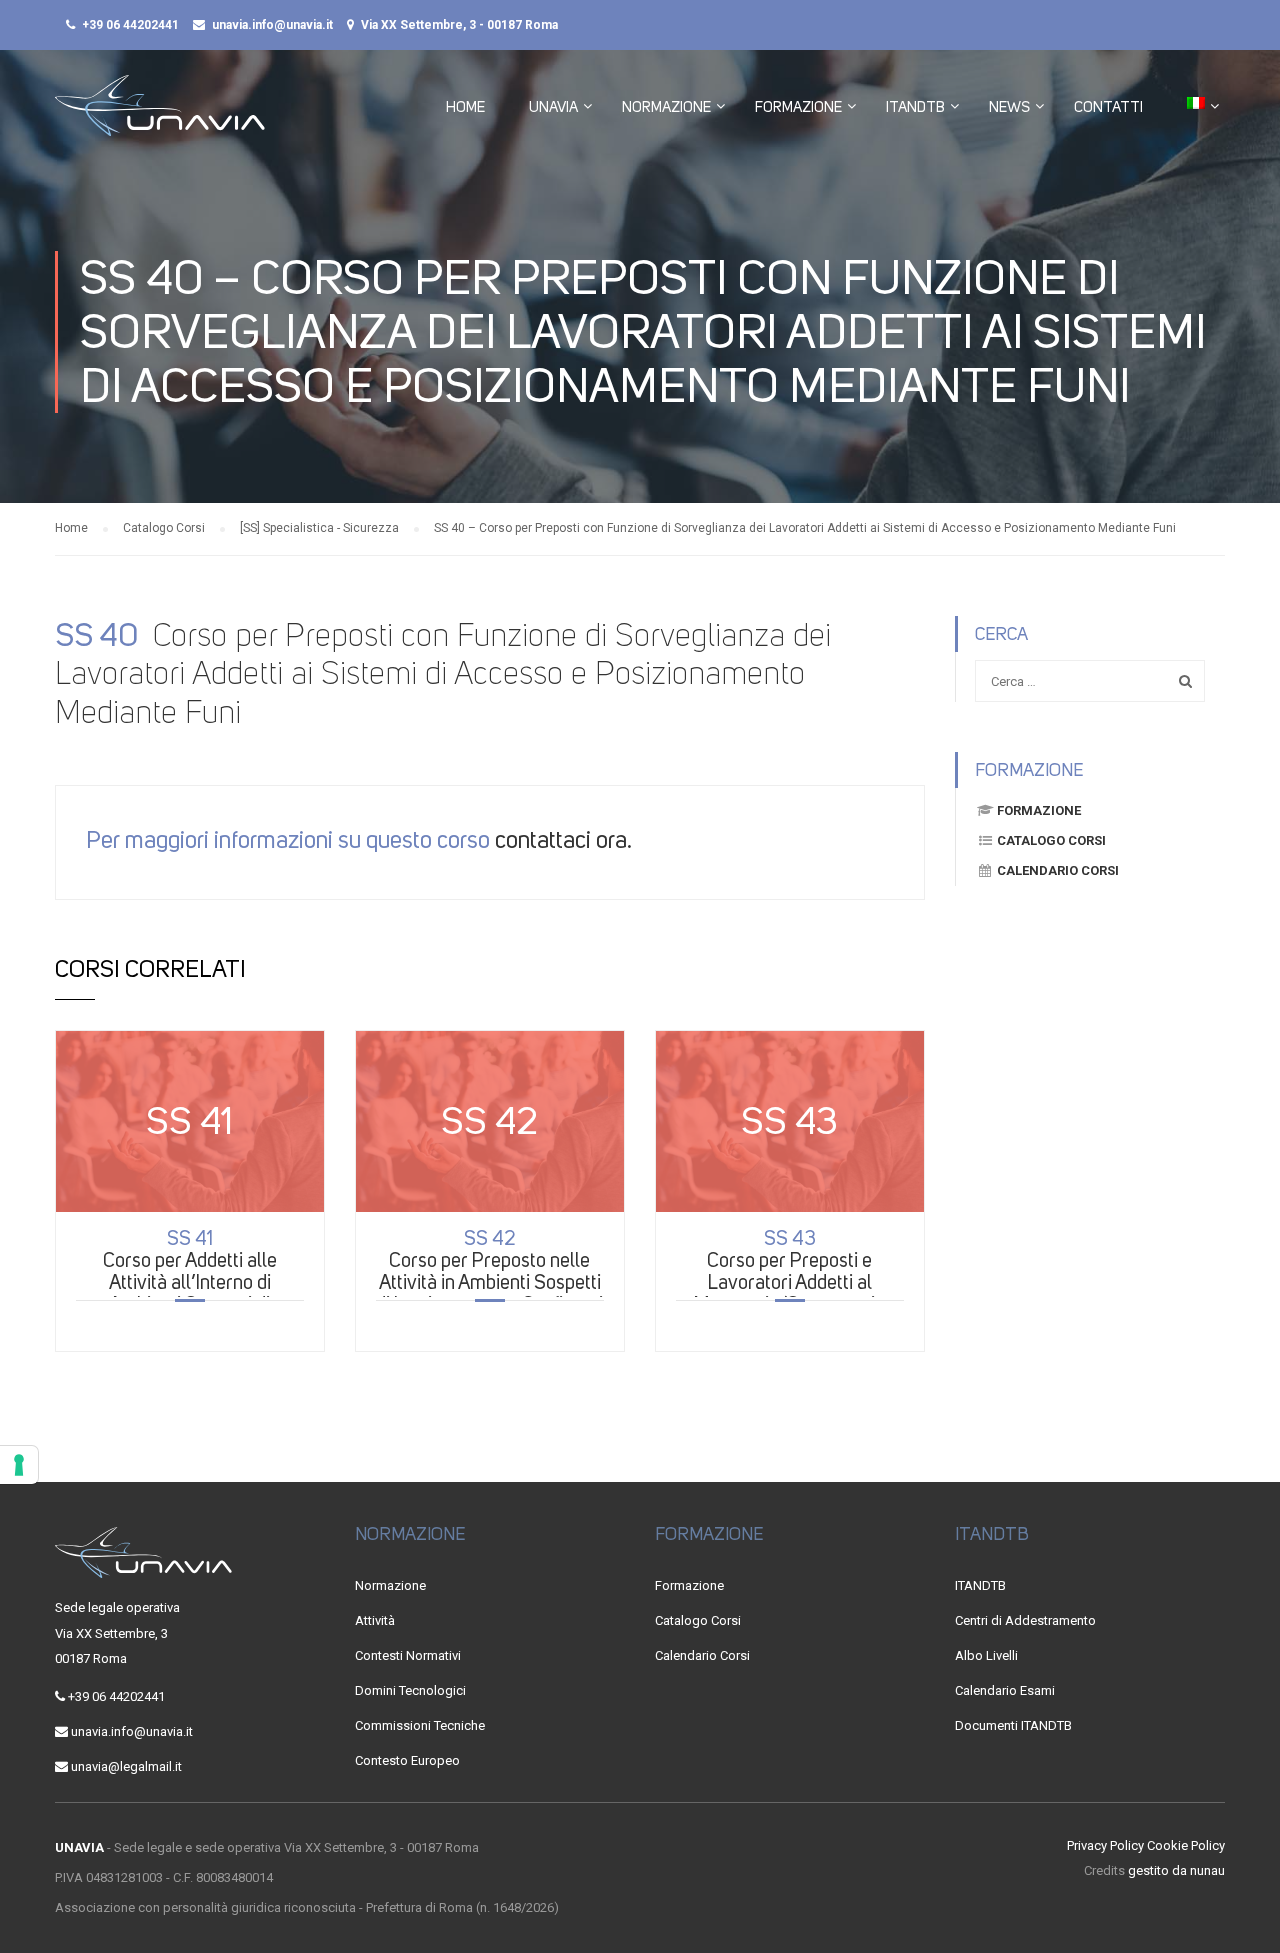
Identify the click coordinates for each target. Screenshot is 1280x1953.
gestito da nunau (1176, 1870)
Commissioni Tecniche (420, 1725)
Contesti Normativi (408, 1655)
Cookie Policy (1186, 1845)
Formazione (798, 107)
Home (465, 107)
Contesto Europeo (407, 1760)
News (1009, 107)
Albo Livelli (986, 1655)
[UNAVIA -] (160, 115)
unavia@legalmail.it (126, 1766)
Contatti (1108, 107)
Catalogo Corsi (1051, 840)
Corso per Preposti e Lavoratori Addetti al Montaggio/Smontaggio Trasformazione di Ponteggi (789, 1282)
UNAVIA (553, 107)
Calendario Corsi (1058, 870)
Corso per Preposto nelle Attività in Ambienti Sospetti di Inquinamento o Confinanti (489, 1271)
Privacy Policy (1105, 1845)
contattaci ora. (563, 840)
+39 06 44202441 (130, 25)
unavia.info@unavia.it (272, 25)
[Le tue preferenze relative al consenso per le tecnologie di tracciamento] (19, 1465)
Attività (375, 1620)
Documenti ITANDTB (1013, 1725)
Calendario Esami (1005, 1690)
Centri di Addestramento (1025, 1620)
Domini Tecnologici (410, 1690)
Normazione (666, 107)
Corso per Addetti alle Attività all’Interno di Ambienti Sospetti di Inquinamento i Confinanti (189, 1282)
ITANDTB (915, 107)
